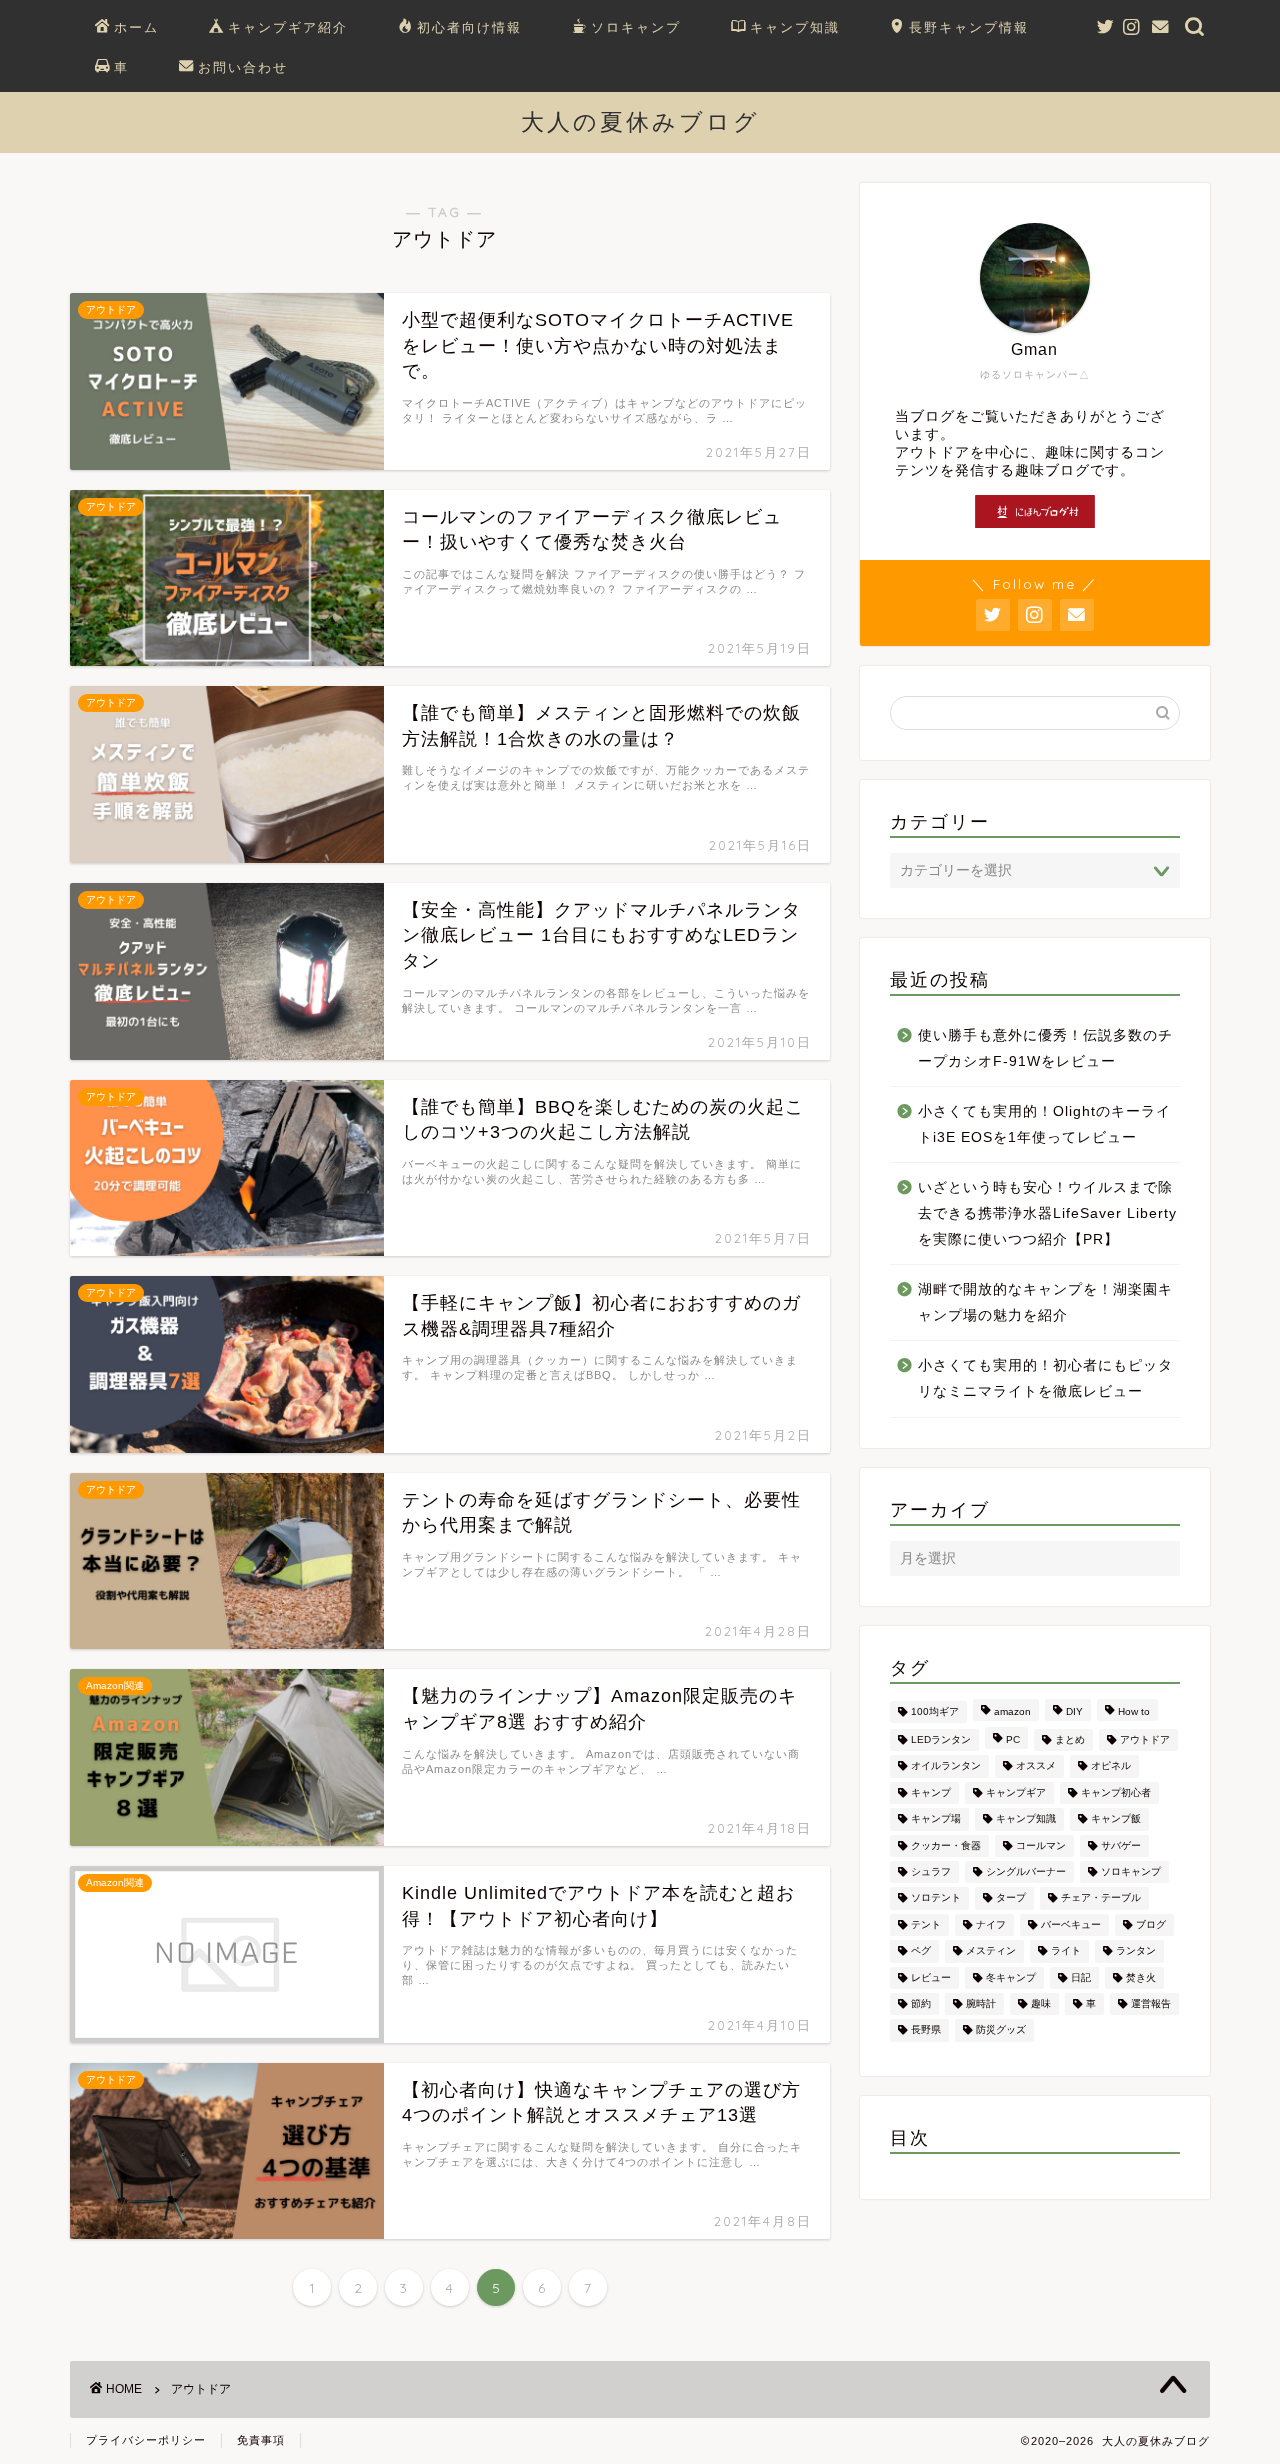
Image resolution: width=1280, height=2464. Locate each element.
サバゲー (1121, 1845)
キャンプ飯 (1116, 1819)
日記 (1081, 1977)
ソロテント (936, 1898)
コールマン (1041, 1845)
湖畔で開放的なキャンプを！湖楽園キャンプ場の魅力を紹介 (1045, 1302)
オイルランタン (946, 1766)
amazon (1012, 1711)
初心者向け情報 (469, 27)
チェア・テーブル (1101, 1898)
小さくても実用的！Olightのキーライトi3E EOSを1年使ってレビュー (1044, 1124)
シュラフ (931, 1871)
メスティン (991, 1951)
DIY (1074, 1711)
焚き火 (1141, 1977)
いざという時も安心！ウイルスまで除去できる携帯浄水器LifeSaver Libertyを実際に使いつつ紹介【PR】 (1047, 1213)
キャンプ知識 (795, 27)
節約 (921, 2003)
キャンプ (931, 1792)
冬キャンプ (1011, 1977)
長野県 (926, 2030)
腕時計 (981, 2003)
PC (1013, 1739)
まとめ (1070, 1739)
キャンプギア (1016, 1792)
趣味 (1041, 2003)
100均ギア (935, 1711)
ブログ (1151, 1924)
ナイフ (991, 1924)
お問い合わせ (243, 67)
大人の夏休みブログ (640, 121)
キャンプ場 (936, 1819)
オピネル (1111, 1766)
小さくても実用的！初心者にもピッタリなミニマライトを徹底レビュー (1045, 1378)
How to (1134, 1711)
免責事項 (261, 2440)
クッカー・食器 (946, 1845)
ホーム (136, 27)
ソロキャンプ (636, 27)
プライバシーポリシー (146, 2440)
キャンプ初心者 (1116, 1792)
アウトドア (1145, 1739)
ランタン (1136, 1951)
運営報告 (1151, 2003)
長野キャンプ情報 (969, 27)
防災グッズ (1001, 2030)
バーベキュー (1071, 1924)
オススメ (1036, 1766)
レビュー (931, 1977)
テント (926, 1924)
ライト (1066, 1951)
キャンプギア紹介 (288, 27)
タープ (1011, 1898)
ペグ (921, 1951)
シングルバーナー (1026, 1871)
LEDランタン (941, 1739)
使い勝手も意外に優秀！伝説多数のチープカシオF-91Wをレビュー (1045, 1048)
